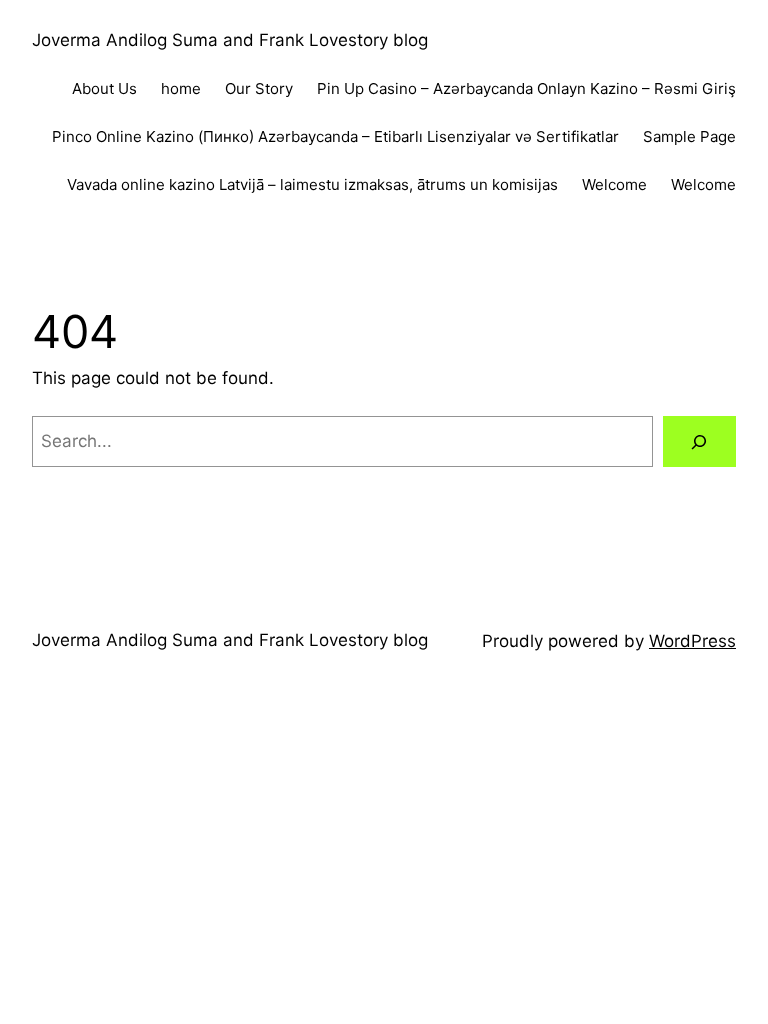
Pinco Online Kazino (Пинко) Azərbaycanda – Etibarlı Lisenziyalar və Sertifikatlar (335, 136)
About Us (104, 88)
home (181, 88)
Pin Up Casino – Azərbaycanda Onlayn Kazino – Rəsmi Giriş (526, 88)
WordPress (692, 641)
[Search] (699, 441)
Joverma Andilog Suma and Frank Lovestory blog (230, 40)
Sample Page (689, 136)
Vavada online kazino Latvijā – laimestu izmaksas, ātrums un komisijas (312, 184)
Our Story (259, 88)
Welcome (614, 184)
